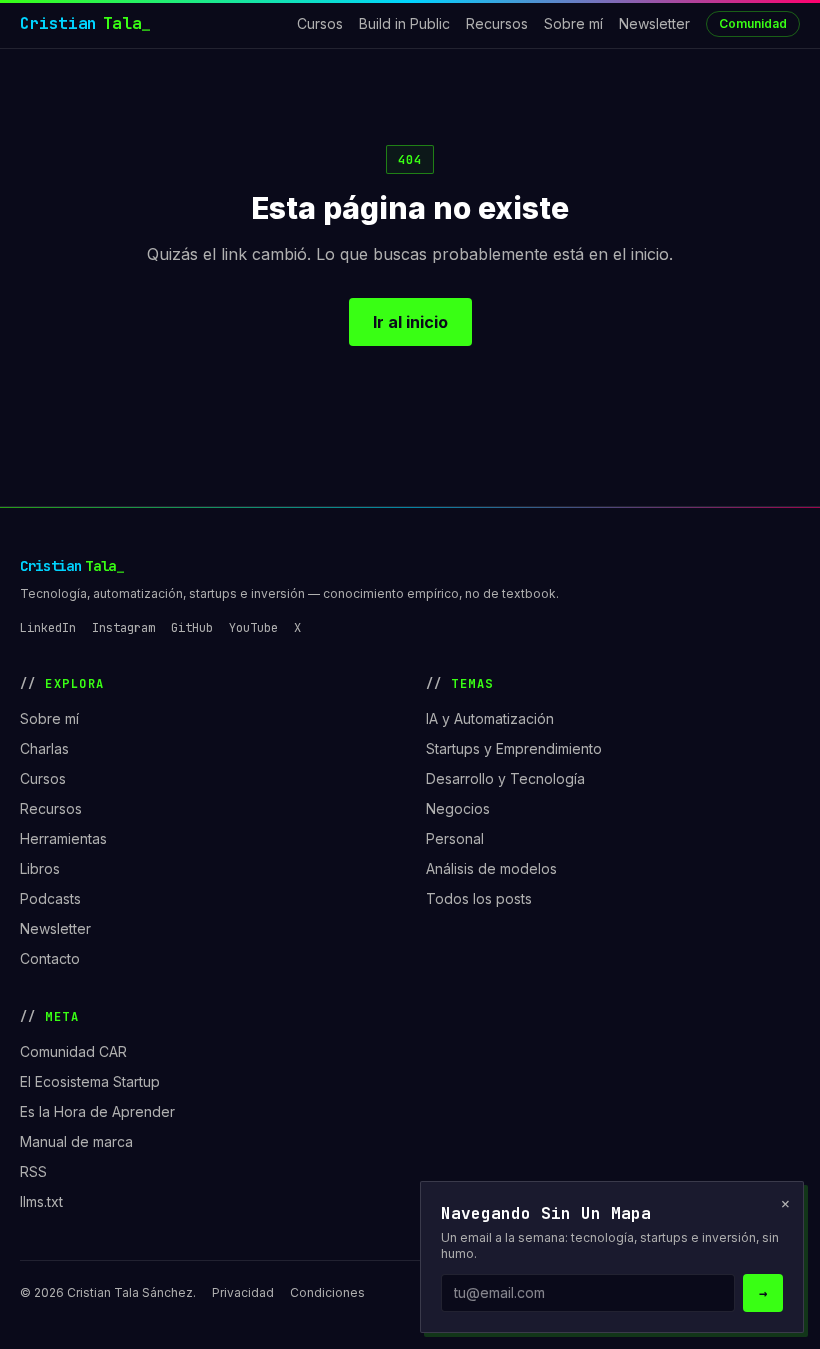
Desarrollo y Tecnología (505, 778)
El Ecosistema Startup (90, 1081)
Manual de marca (76, 1141)
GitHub (192, 628)
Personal (455, 838)
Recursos (497, 23)
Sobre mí (573, 23)
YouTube (253, 628)
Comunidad (753, 23)
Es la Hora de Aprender (97, 1111)
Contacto (50, 958)
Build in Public (404, 23)
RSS (33, 1171)
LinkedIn (48, 628)
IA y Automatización (490, 718)
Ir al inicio (410, 322)
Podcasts (50, 898)
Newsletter (654, 23)
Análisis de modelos (491, 868)
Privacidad (243, 1292)
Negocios (458, 808)
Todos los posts (479, 898)
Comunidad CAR (73, 1051)
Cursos (320, 23)
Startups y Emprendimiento (514, 748)
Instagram (123, 628)
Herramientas (63, 838)
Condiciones (327, 1292)
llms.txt (41, 1201)
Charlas (44, 748)
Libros (40, 868)
